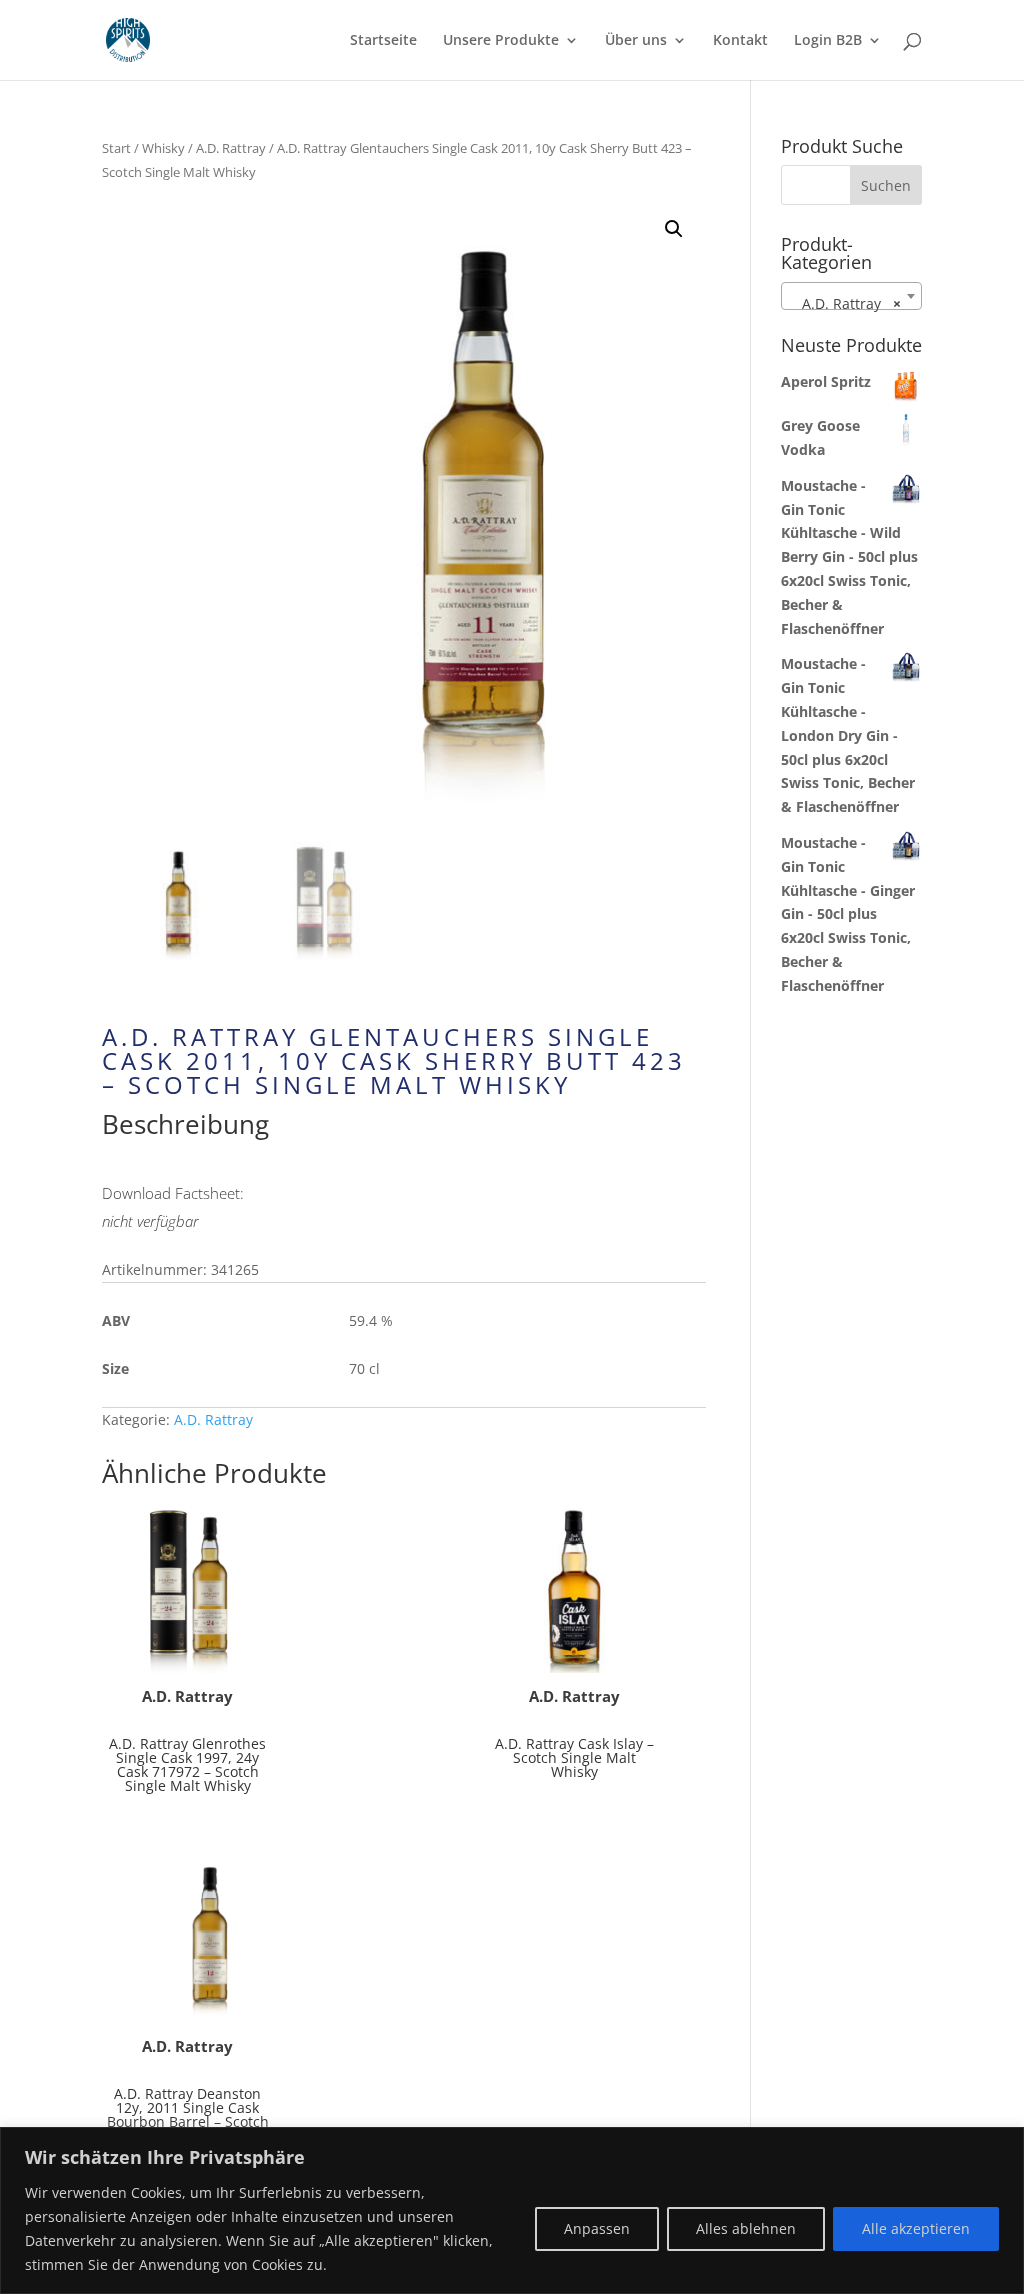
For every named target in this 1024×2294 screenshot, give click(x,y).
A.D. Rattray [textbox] (845, 303)
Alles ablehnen (746, 2228)
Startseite (383, 41)
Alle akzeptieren (916, 2228)
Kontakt (740, 41)
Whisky (163, 148)
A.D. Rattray (231, 148)
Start (116, 148)
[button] (674, 229)
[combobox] (851, 296)
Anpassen (597, 2228)
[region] (512, 2210)
